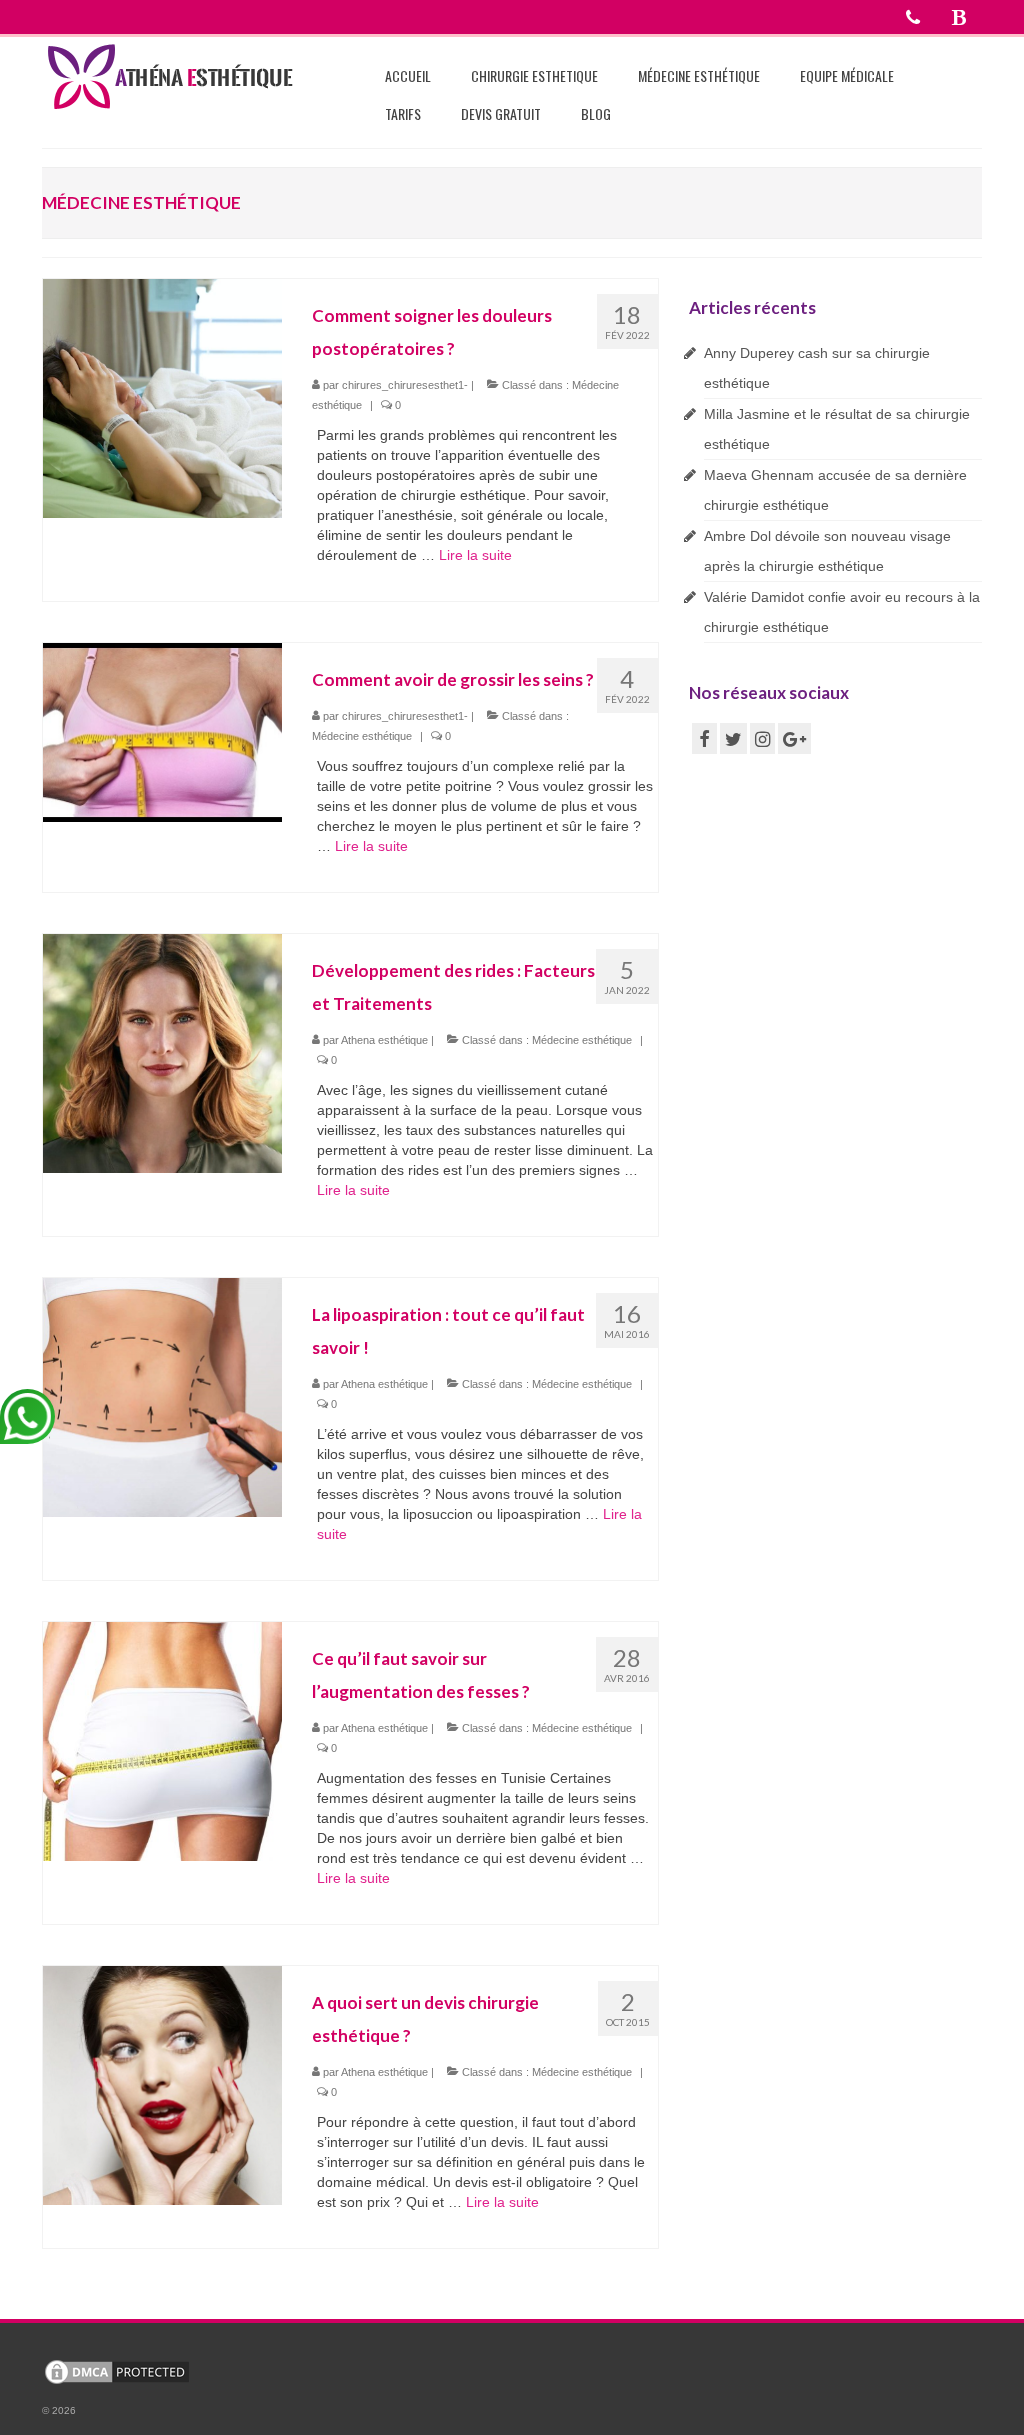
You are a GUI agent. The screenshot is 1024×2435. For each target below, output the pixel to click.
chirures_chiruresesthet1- (405, 385)
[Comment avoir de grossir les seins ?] (162, 731)
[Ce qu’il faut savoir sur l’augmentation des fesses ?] (162, 1740)
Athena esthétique (384, 1040)
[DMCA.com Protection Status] (117, 2371)
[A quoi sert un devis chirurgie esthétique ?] (162, 2084)
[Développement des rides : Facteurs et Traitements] (162, 1052)
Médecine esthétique (362, 736)
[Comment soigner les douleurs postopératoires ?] (162, 397)
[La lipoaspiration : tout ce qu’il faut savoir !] (162, 1396)
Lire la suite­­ (475, 555)
